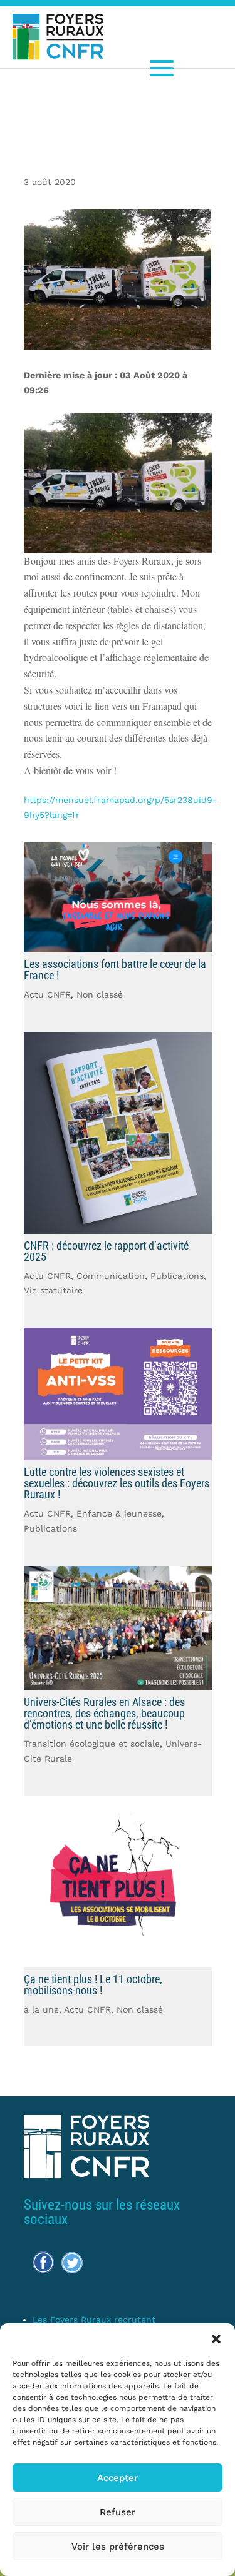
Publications (177, 1276)
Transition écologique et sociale (92, 1744)
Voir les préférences (118, 2547)
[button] (216, 2339)
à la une (41, 2009)
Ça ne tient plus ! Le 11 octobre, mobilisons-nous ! (93, 1985)
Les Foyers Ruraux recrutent (94, 2320)
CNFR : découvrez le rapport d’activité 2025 (106, 1251)
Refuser (118, 2512)
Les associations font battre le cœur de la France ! (115, 970)
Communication (111, 1276)
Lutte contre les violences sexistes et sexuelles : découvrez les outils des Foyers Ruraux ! (117, 1483)
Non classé (100, 994)
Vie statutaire (53, 1290)
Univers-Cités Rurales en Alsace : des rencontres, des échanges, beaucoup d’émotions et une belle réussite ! (104, 1713)
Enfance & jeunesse (119, 1513)
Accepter (118, 2478)
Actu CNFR (47, 994)
